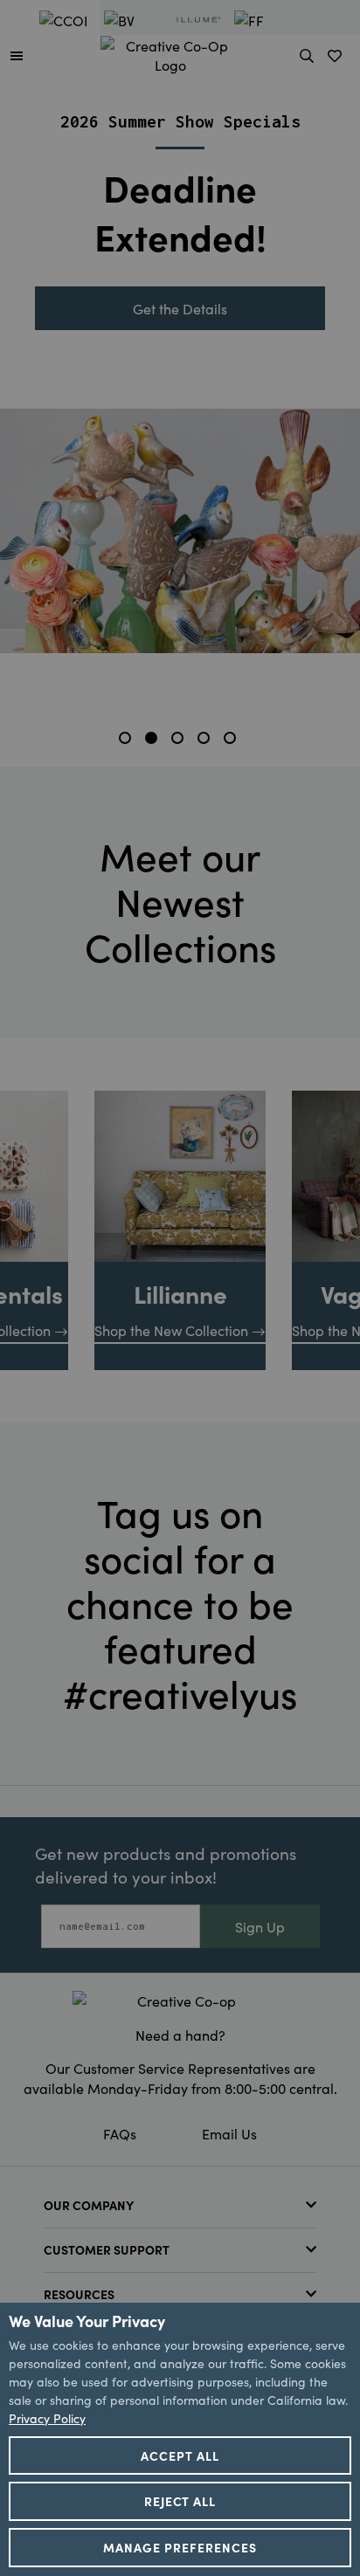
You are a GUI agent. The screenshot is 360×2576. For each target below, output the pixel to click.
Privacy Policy (47, 2418)
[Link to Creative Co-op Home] (180, 2001)
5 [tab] (232, 740)
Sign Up (260, 1926)
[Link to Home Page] (170, 52)
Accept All (180, 2455)
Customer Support (107, 2249)
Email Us (229, 2133)
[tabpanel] (180, 364)
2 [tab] (154, 740)
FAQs (120, 2133)
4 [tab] (206, 740)
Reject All (180, 2501)
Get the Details (180, 308)
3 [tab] (180, 740)
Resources (79, 2294)
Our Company (89, 2205)
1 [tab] (128, 740)
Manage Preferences (180, 2547)
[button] (17, 55)
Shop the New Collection (171, 1330)
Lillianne (180, 1293)
